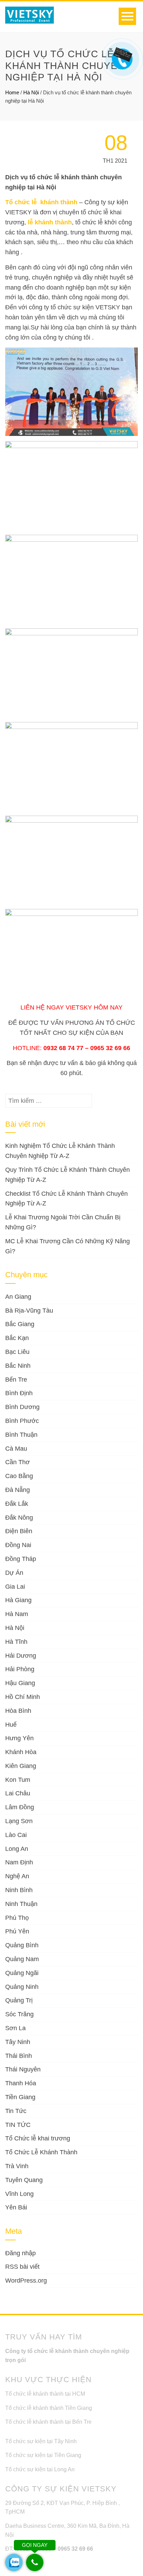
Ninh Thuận (21, 1904)
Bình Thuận (21, 1435)
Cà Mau (16, 1449)
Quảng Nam (22, 1959)
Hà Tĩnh (16, 1642)
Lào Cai (16, 1835)
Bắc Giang (20, 1324)
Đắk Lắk (17, 1504)
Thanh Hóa (21, 2083)
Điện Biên (19, 1531)
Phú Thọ (17, 1918)
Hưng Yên (19, 1738)
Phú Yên (17, 1931)
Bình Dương (22, 1407)
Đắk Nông (19, 1518)
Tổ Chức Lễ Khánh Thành (41, 2152)
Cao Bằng (19, 1476)
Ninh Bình (19, 1890)
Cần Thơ (18, 1462)
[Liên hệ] (121, 54)
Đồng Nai (18, 1545)
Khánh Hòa (21, 1752)
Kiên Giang (21, 1766)
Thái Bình (19, 2056)
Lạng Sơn (19, 1821)
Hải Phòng (20, 1669)
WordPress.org (26, 2281)
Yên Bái (16, 2207)
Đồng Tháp (21, 1559)
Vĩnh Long (19, 2194)
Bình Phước (22, 1421)
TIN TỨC (18, 2125)
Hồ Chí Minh (23, 1697)
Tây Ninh (18, 2042)
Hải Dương (21, 1656)
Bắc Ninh (18, 1366)
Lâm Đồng (20, 1807)
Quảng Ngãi (22, 1973)
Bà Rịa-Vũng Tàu (29, 1311)
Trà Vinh (17, 2166)
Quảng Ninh (22, 1987)
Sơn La (15, 2028)
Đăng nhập (20, 2253)
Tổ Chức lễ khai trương (38, 2138)
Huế (11, 1725)
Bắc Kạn (17, 1338)
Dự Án (14, 1573)
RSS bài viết (22, 2267)
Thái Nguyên (23, 2069)
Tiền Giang (20, 2097)
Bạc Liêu (17, 1352)
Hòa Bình (18, 1711)
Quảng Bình (22, 1945)
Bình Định (19, 1393)
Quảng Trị (19, 2000)
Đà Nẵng (18, 1490)
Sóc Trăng (19, 2014)
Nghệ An (17, 1876)
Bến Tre (16, 1380)
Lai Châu (18, 1793)
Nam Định (19, 1862)
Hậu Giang (20, 1683)
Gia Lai (15, 1587)
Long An (17, 1849)
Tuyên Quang (24, 2180)
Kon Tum (18, 1780)
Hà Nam (17, 1614)
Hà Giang (18, 1600)
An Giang (18, 1297)
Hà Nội (31, 92)
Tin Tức (16, 2111)
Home (12, 92)
